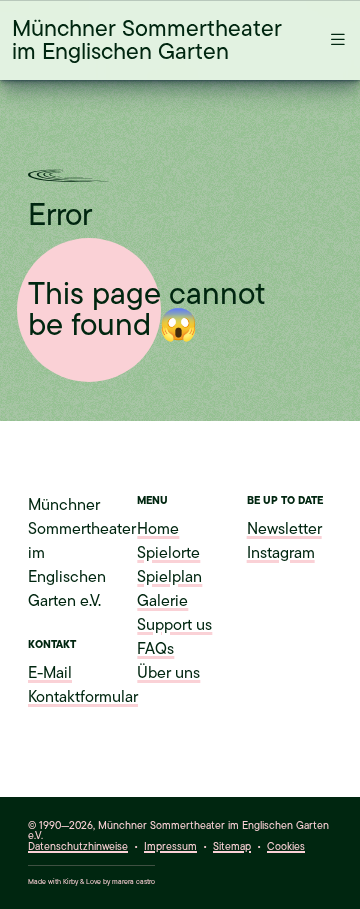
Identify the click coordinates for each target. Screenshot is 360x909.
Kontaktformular (83, 697)
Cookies (286, 847)
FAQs (155, 649)
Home (158, 529)
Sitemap (232, 846)
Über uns (168, 673)
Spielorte (168, 553)
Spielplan (169, 577)
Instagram (281, 553)
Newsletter (284, 529)
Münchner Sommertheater (147, 40)
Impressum (170, 846)
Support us (174, 625)
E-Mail (50, 673)
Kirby (70, 881)
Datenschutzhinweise (78, 846)
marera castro (133, 881)
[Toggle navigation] (332, 40)
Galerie (162, 601)
